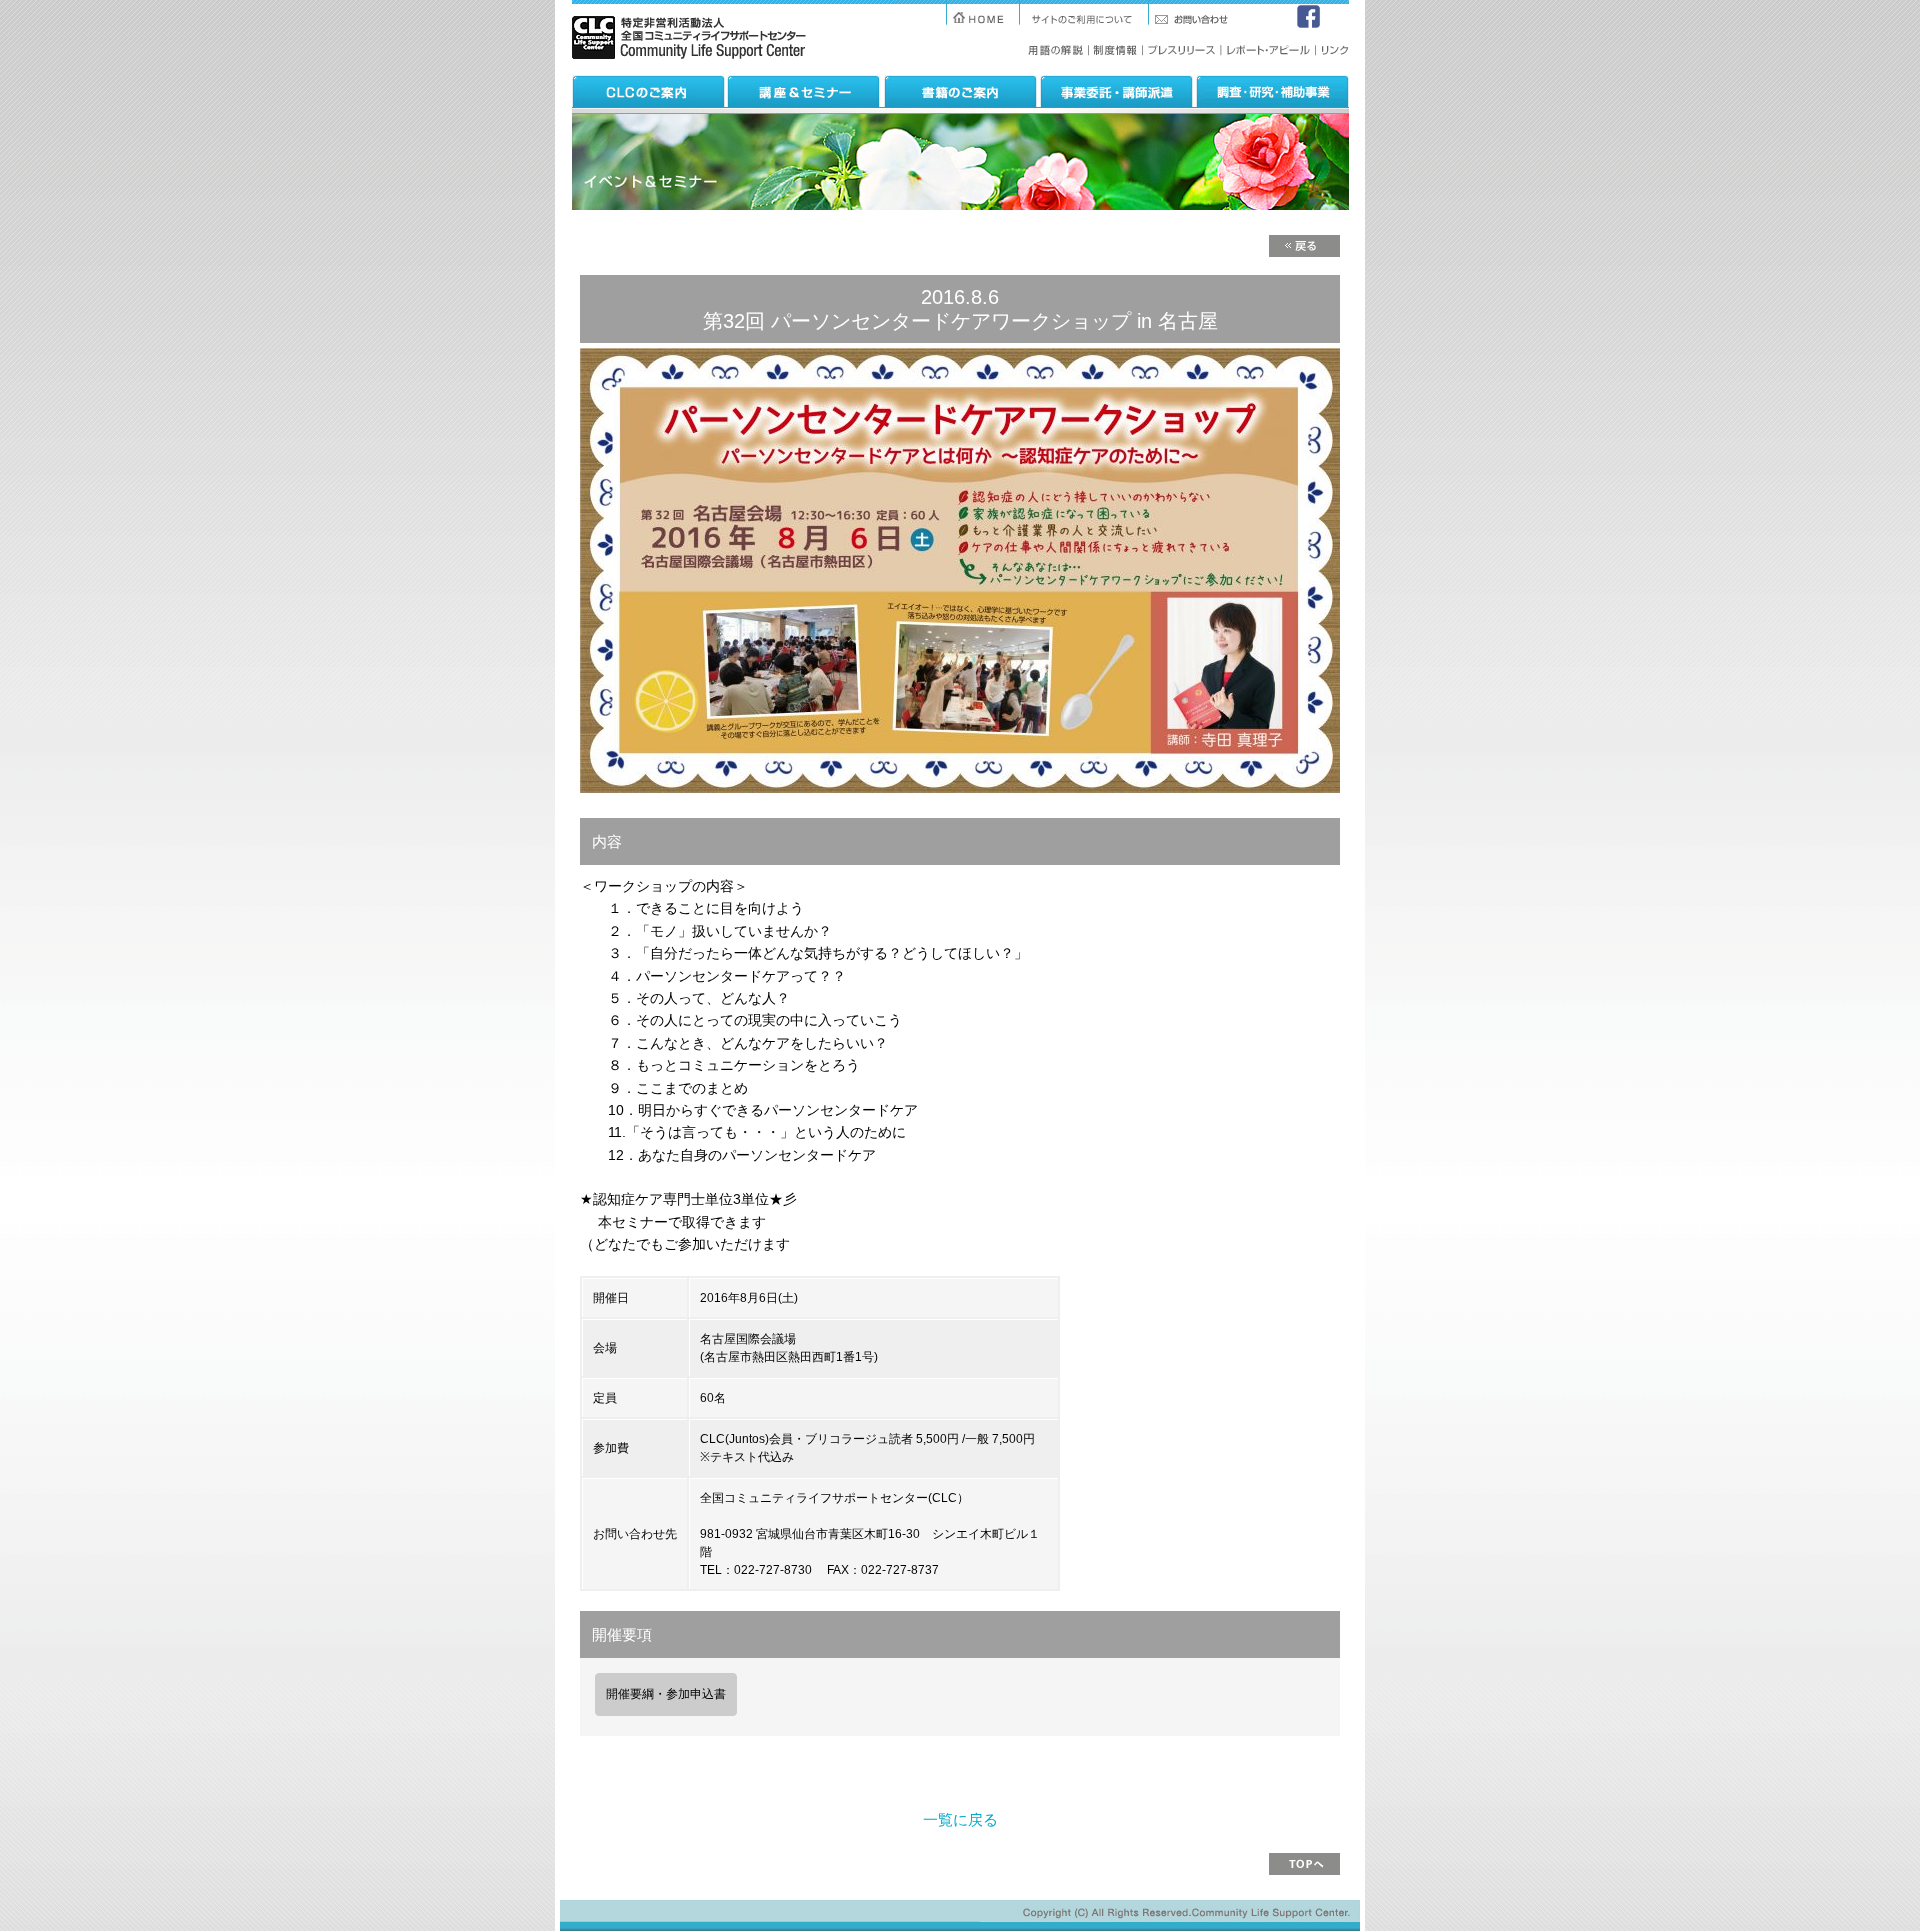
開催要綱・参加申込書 (666, 1694)
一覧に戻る (960, 1819)
